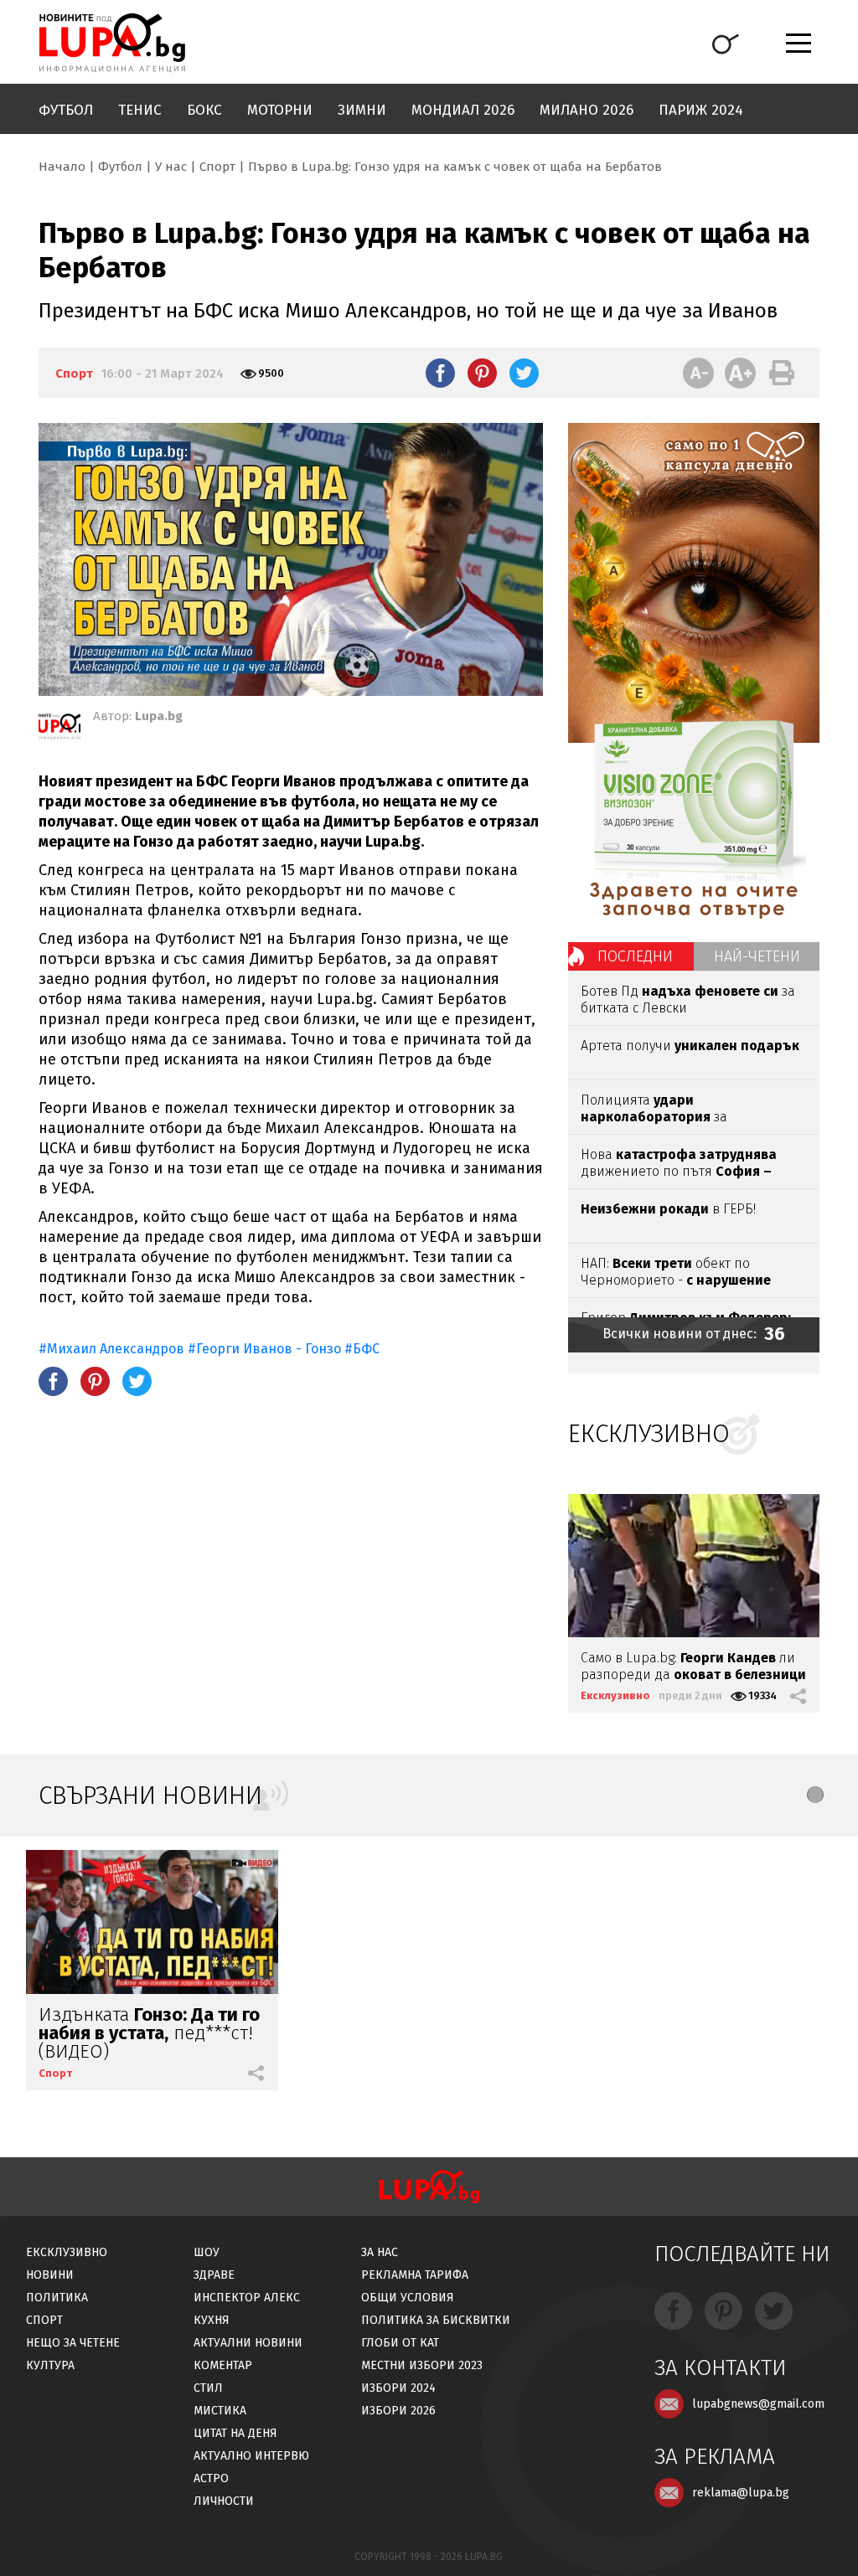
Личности (224, 2501)
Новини (50, 2275)
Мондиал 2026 (463, 110)
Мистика (220, 2411)
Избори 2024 (398, 2388)
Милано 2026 (587, 110)
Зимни (362, 110)
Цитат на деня (235, 2433)
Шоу (207, 2252)
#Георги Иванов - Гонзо (264, 1349)
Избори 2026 (398, 2411)
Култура (50, 2365)
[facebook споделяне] (440, 373)
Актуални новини (248, 2343)
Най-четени (757, 956)
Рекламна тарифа (415, 2275)
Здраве (214, 2275)
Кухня (212, 2320)
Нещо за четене (73, 2343)
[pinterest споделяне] (482, 373)
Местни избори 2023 (422, 2365)
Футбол (66, 110)
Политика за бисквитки (436, 2320)
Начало (62, 167)
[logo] (112, 43)
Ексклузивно (615, 1695)
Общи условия (408, 2298)
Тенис (140, 110)
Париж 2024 (701, 110)
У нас (171, 167)
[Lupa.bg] (59, 729)
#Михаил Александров (111, 1349)
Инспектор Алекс (247, 2298)
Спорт (217, 167)
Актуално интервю (251, 2456)
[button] (815, 1795)
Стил (208, 2388)
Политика (57, 2298)
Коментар (223, 2365)
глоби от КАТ (400, 2343)
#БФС (362, 1349)
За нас (380, 2252)
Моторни (280, 110)
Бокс (204, 110)
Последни (635, 956)
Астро (211, 2478)
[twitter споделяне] (524, 373)
